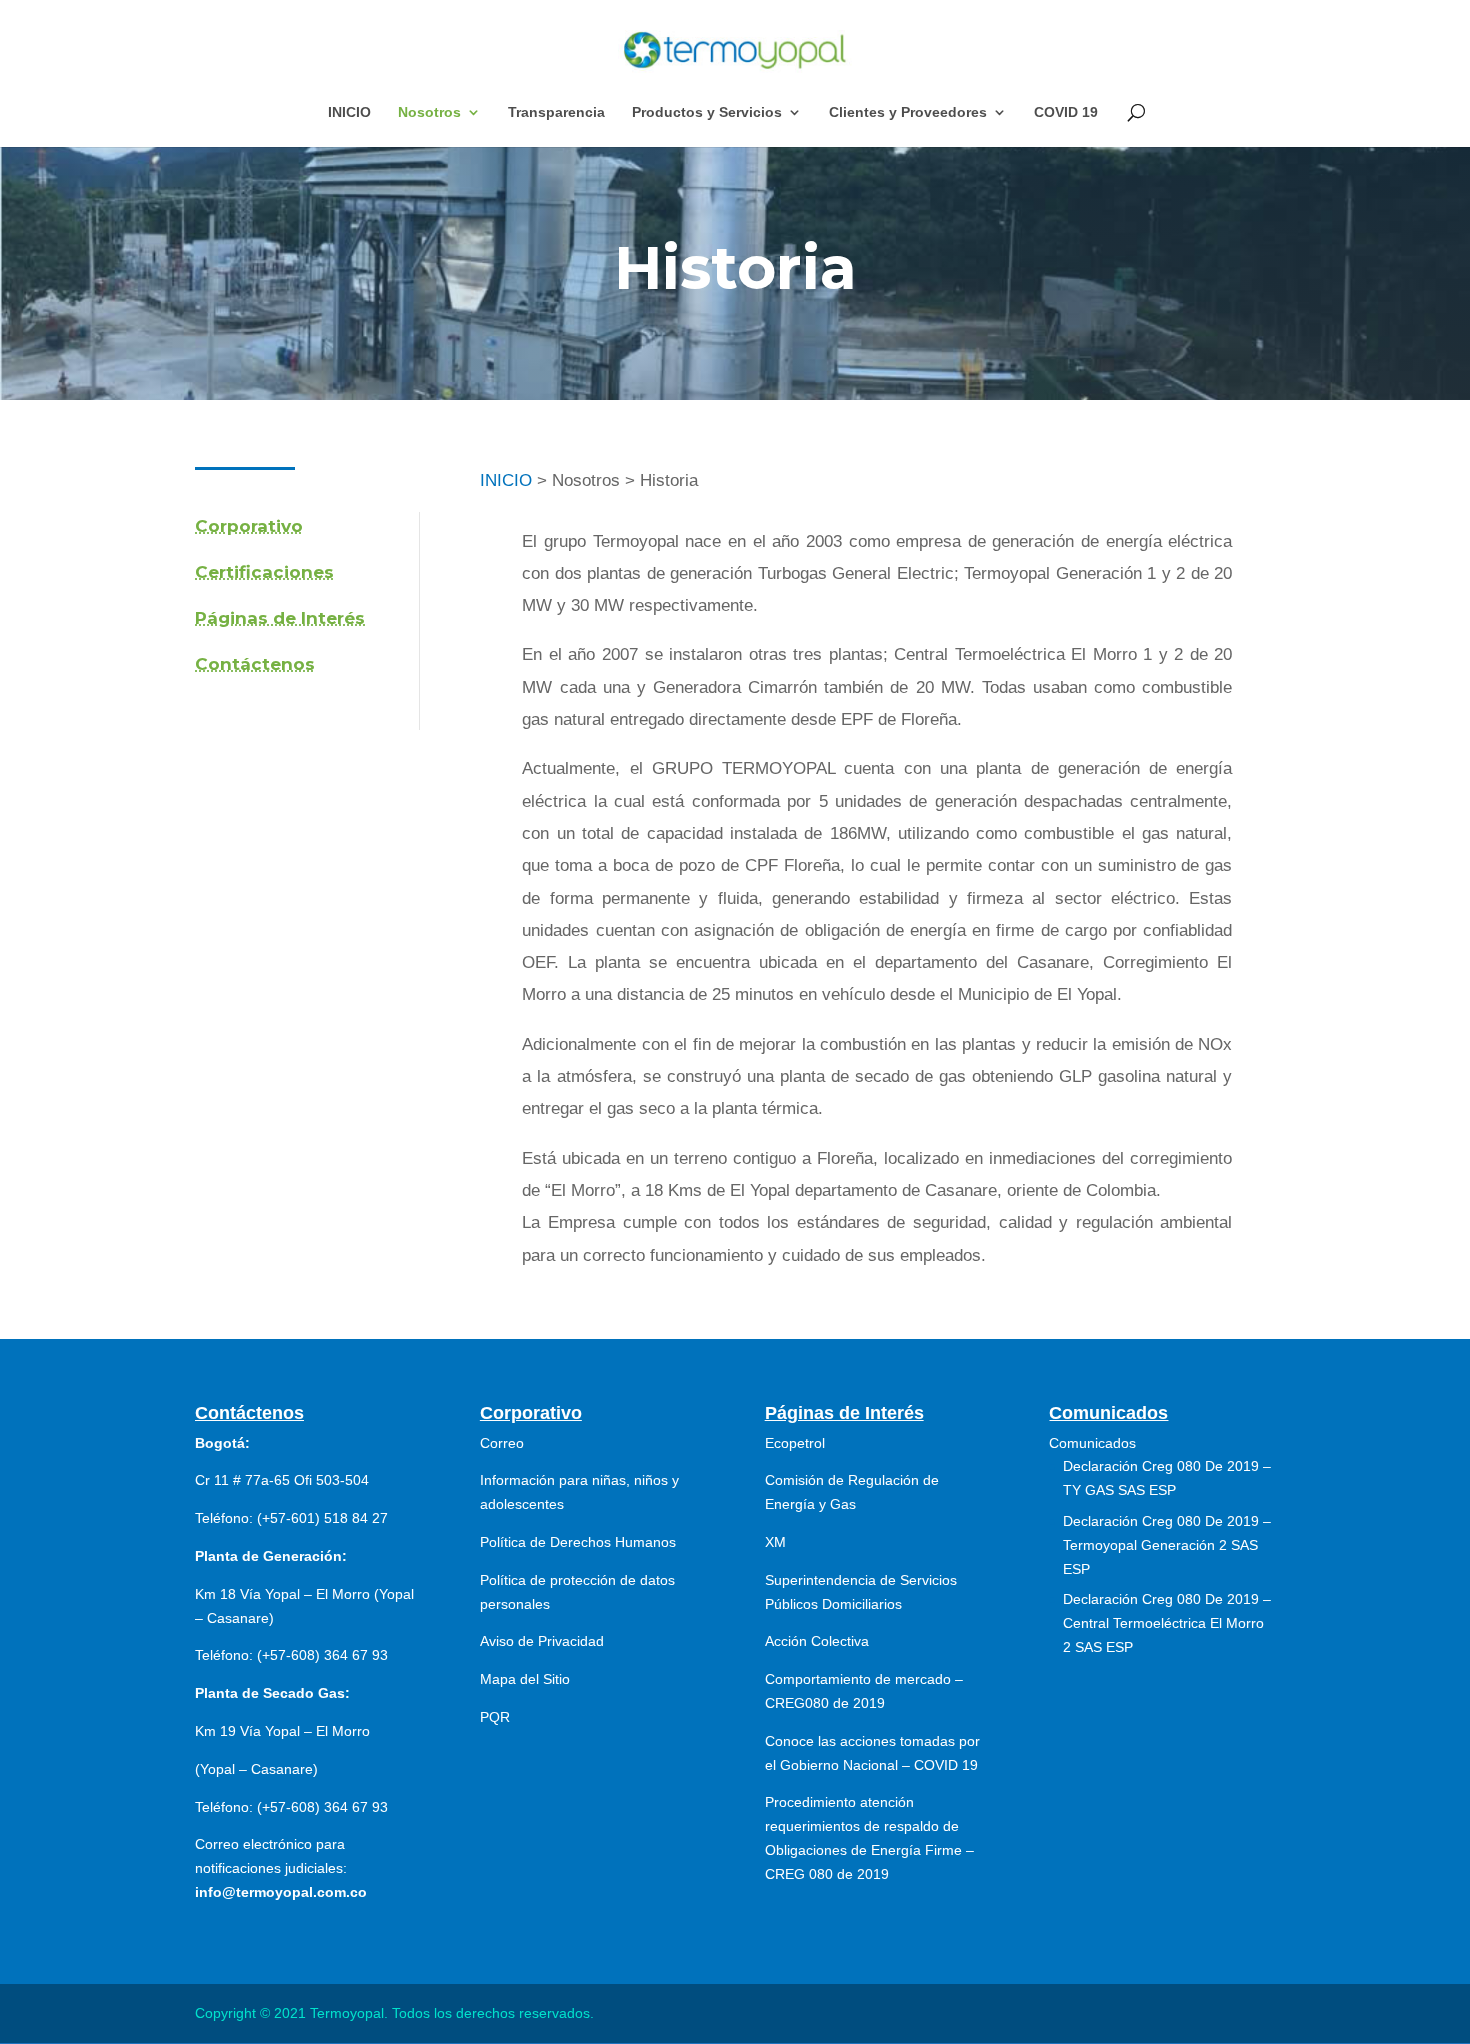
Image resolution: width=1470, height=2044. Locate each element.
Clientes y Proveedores (908, 112)
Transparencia (556, 112)
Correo (502, 1443)
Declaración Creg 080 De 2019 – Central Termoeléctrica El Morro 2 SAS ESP (1167, 1623)
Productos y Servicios (707, 112)
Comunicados (1092, 1443)
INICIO (349, 112)
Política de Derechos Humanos (578, 1542)
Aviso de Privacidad (542, 1641)
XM (775, 1542)
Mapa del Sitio (525, 1679)
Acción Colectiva (817, 1641)
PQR (495, 1717)
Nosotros (429, 112)
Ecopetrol (795, 1443)
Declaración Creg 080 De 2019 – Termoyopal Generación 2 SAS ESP (1167, 1545)
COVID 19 (1066, 112)
